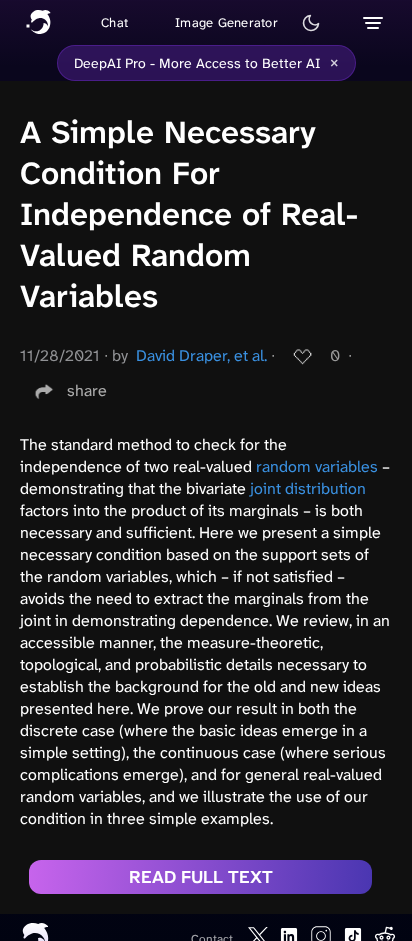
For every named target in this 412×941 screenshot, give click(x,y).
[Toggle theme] (311, 23)
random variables (317, 466)
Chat (114, 22)
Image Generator (226, 22)
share (87, 390)
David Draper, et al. (201, 355)
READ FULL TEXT (201, 877)
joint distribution (308, 488)
